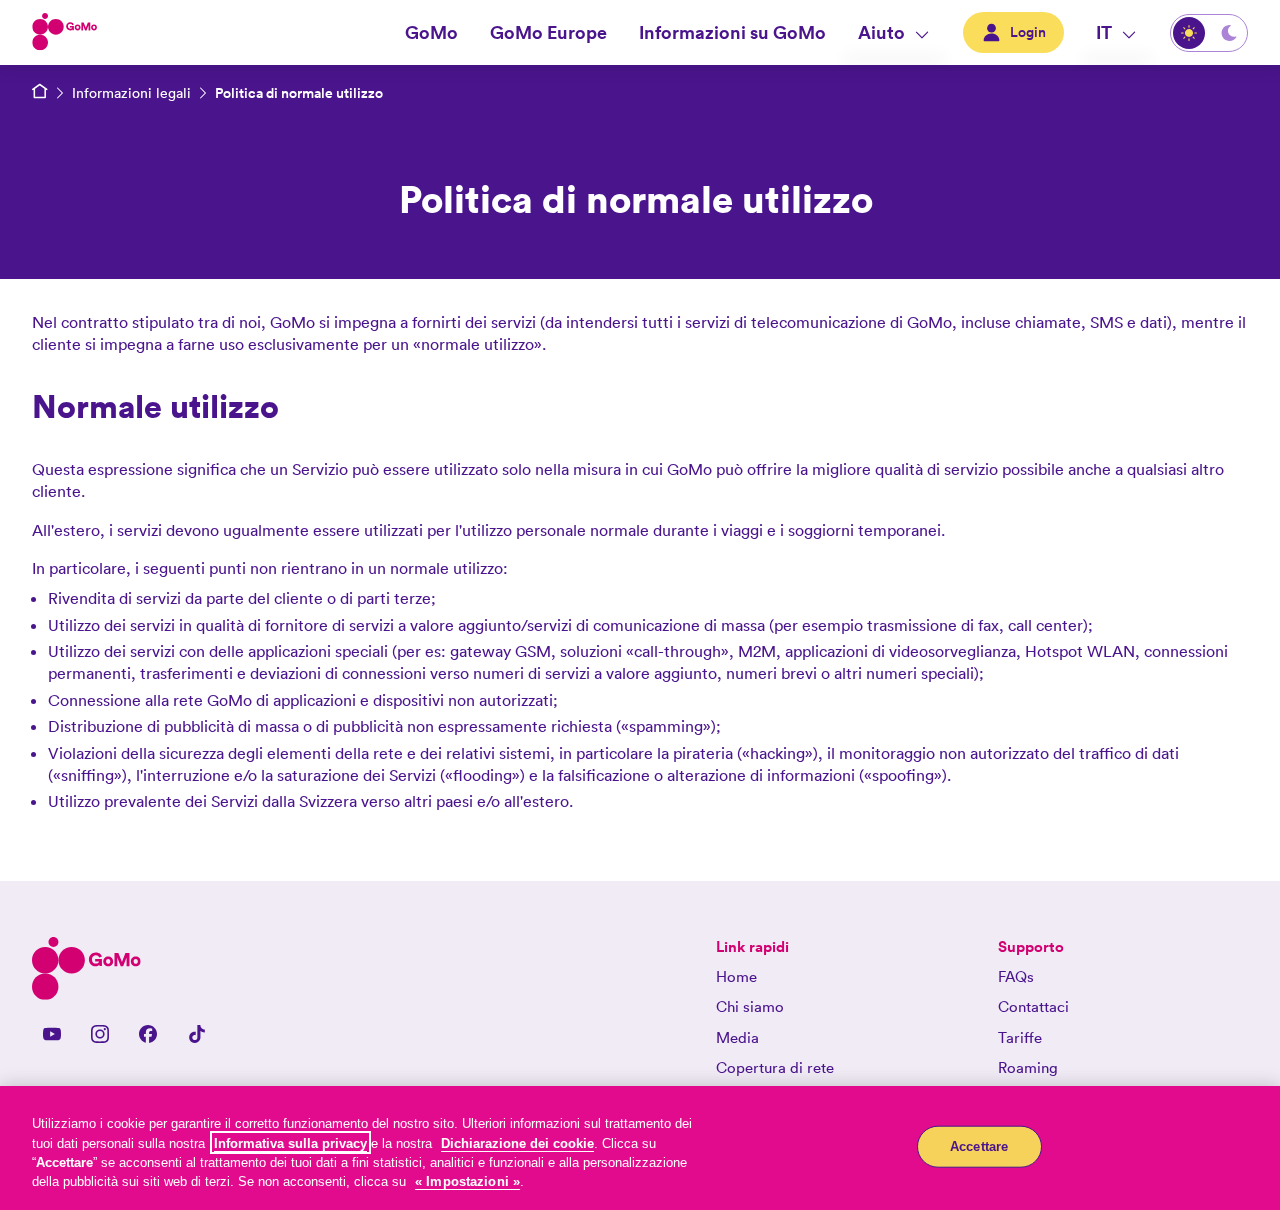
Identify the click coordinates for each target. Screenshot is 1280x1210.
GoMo (431, 32)
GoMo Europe (548, 32)
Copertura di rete (775, 1067)
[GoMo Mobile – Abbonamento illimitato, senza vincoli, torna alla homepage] (40, 93)
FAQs (1016, 976)
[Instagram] (100, 1034)
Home (736, 976)
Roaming (1028, 1067)
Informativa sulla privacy (290, 1142)
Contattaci (1033, 1006)
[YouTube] (52, 1034)
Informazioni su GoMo (732, 32)
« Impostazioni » (467, 1181)
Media (737, 1037)
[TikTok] (196, 1034)
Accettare (979, 1146)
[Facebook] (148, 1034)
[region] (640, 1148)
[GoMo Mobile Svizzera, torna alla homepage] (65, 33)
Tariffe (1020, 1037)
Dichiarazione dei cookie (517, 1142)
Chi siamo (750, 1006)
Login (1028, 32)
